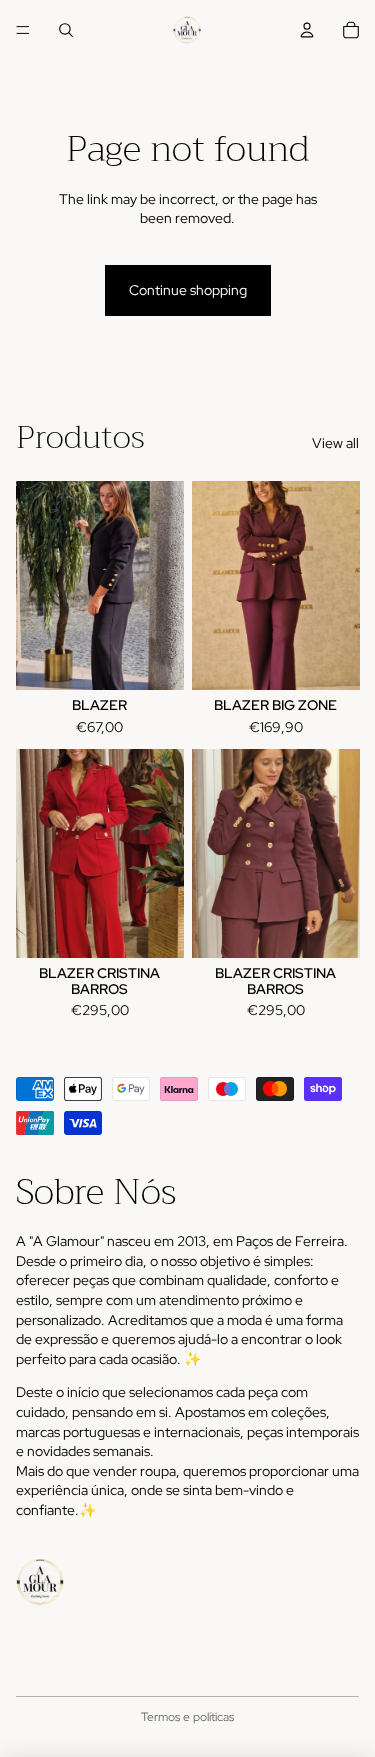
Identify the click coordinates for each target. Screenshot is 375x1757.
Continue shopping (188, 290)
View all (335, 443)
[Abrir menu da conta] (307, 30)
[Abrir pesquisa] (66, 30)
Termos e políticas (187, 1717)
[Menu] (23, 30)
